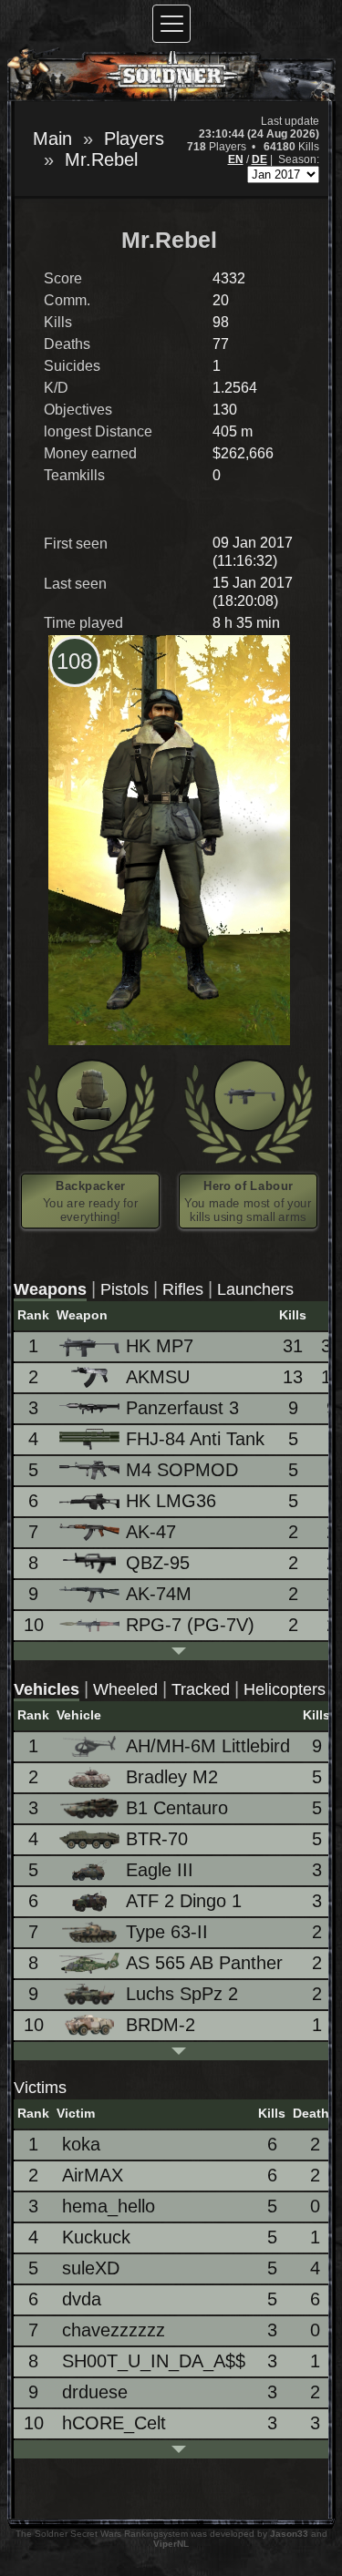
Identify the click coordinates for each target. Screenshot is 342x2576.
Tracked (201, 1689)
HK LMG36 (171, 1501)
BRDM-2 (161, 2025)
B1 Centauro (177, 1808)
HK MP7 (160, 1346)
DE (259, 159)
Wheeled (125, 1689)
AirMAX (93, 2175)
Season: (299, 159)
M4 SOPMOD (182, 1470)
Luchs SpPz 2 (182, 1994)
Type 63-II (167, 1932)
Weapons (50, 1289)
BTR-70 (157, 1839)
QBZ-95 (158, 1563)
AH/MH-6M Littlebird (208, 1746)
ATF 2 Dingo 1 (184, 1901)
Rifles (183, 1289)
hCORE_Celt (114, 2423)
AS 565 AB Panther (204, 1963)
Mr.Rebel (101, 159)
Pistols (124, 1289)
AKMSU (158, 1377)
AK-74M (159, 1594)
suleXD (91, 2268)
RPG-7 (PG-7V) (190, 1625)
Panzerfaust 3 (182, 1408)
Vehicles (47, 1689)
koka (81, 2144)
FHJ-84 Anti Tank (195, 1439)
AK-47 (151, 1532)
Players (134, 139)
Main (52, 139)
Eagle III (160, 1870)
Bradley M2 (172, 1777)
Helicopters (285, 1689)
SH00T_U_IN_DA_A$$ (154, 2361)
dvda (82, 2299)
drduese (95, 2392)
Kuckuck (96, 2237)
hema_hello (109, 2206)
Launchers (255, 1289)
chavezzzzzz (114, 2330)
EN (236, 159)
